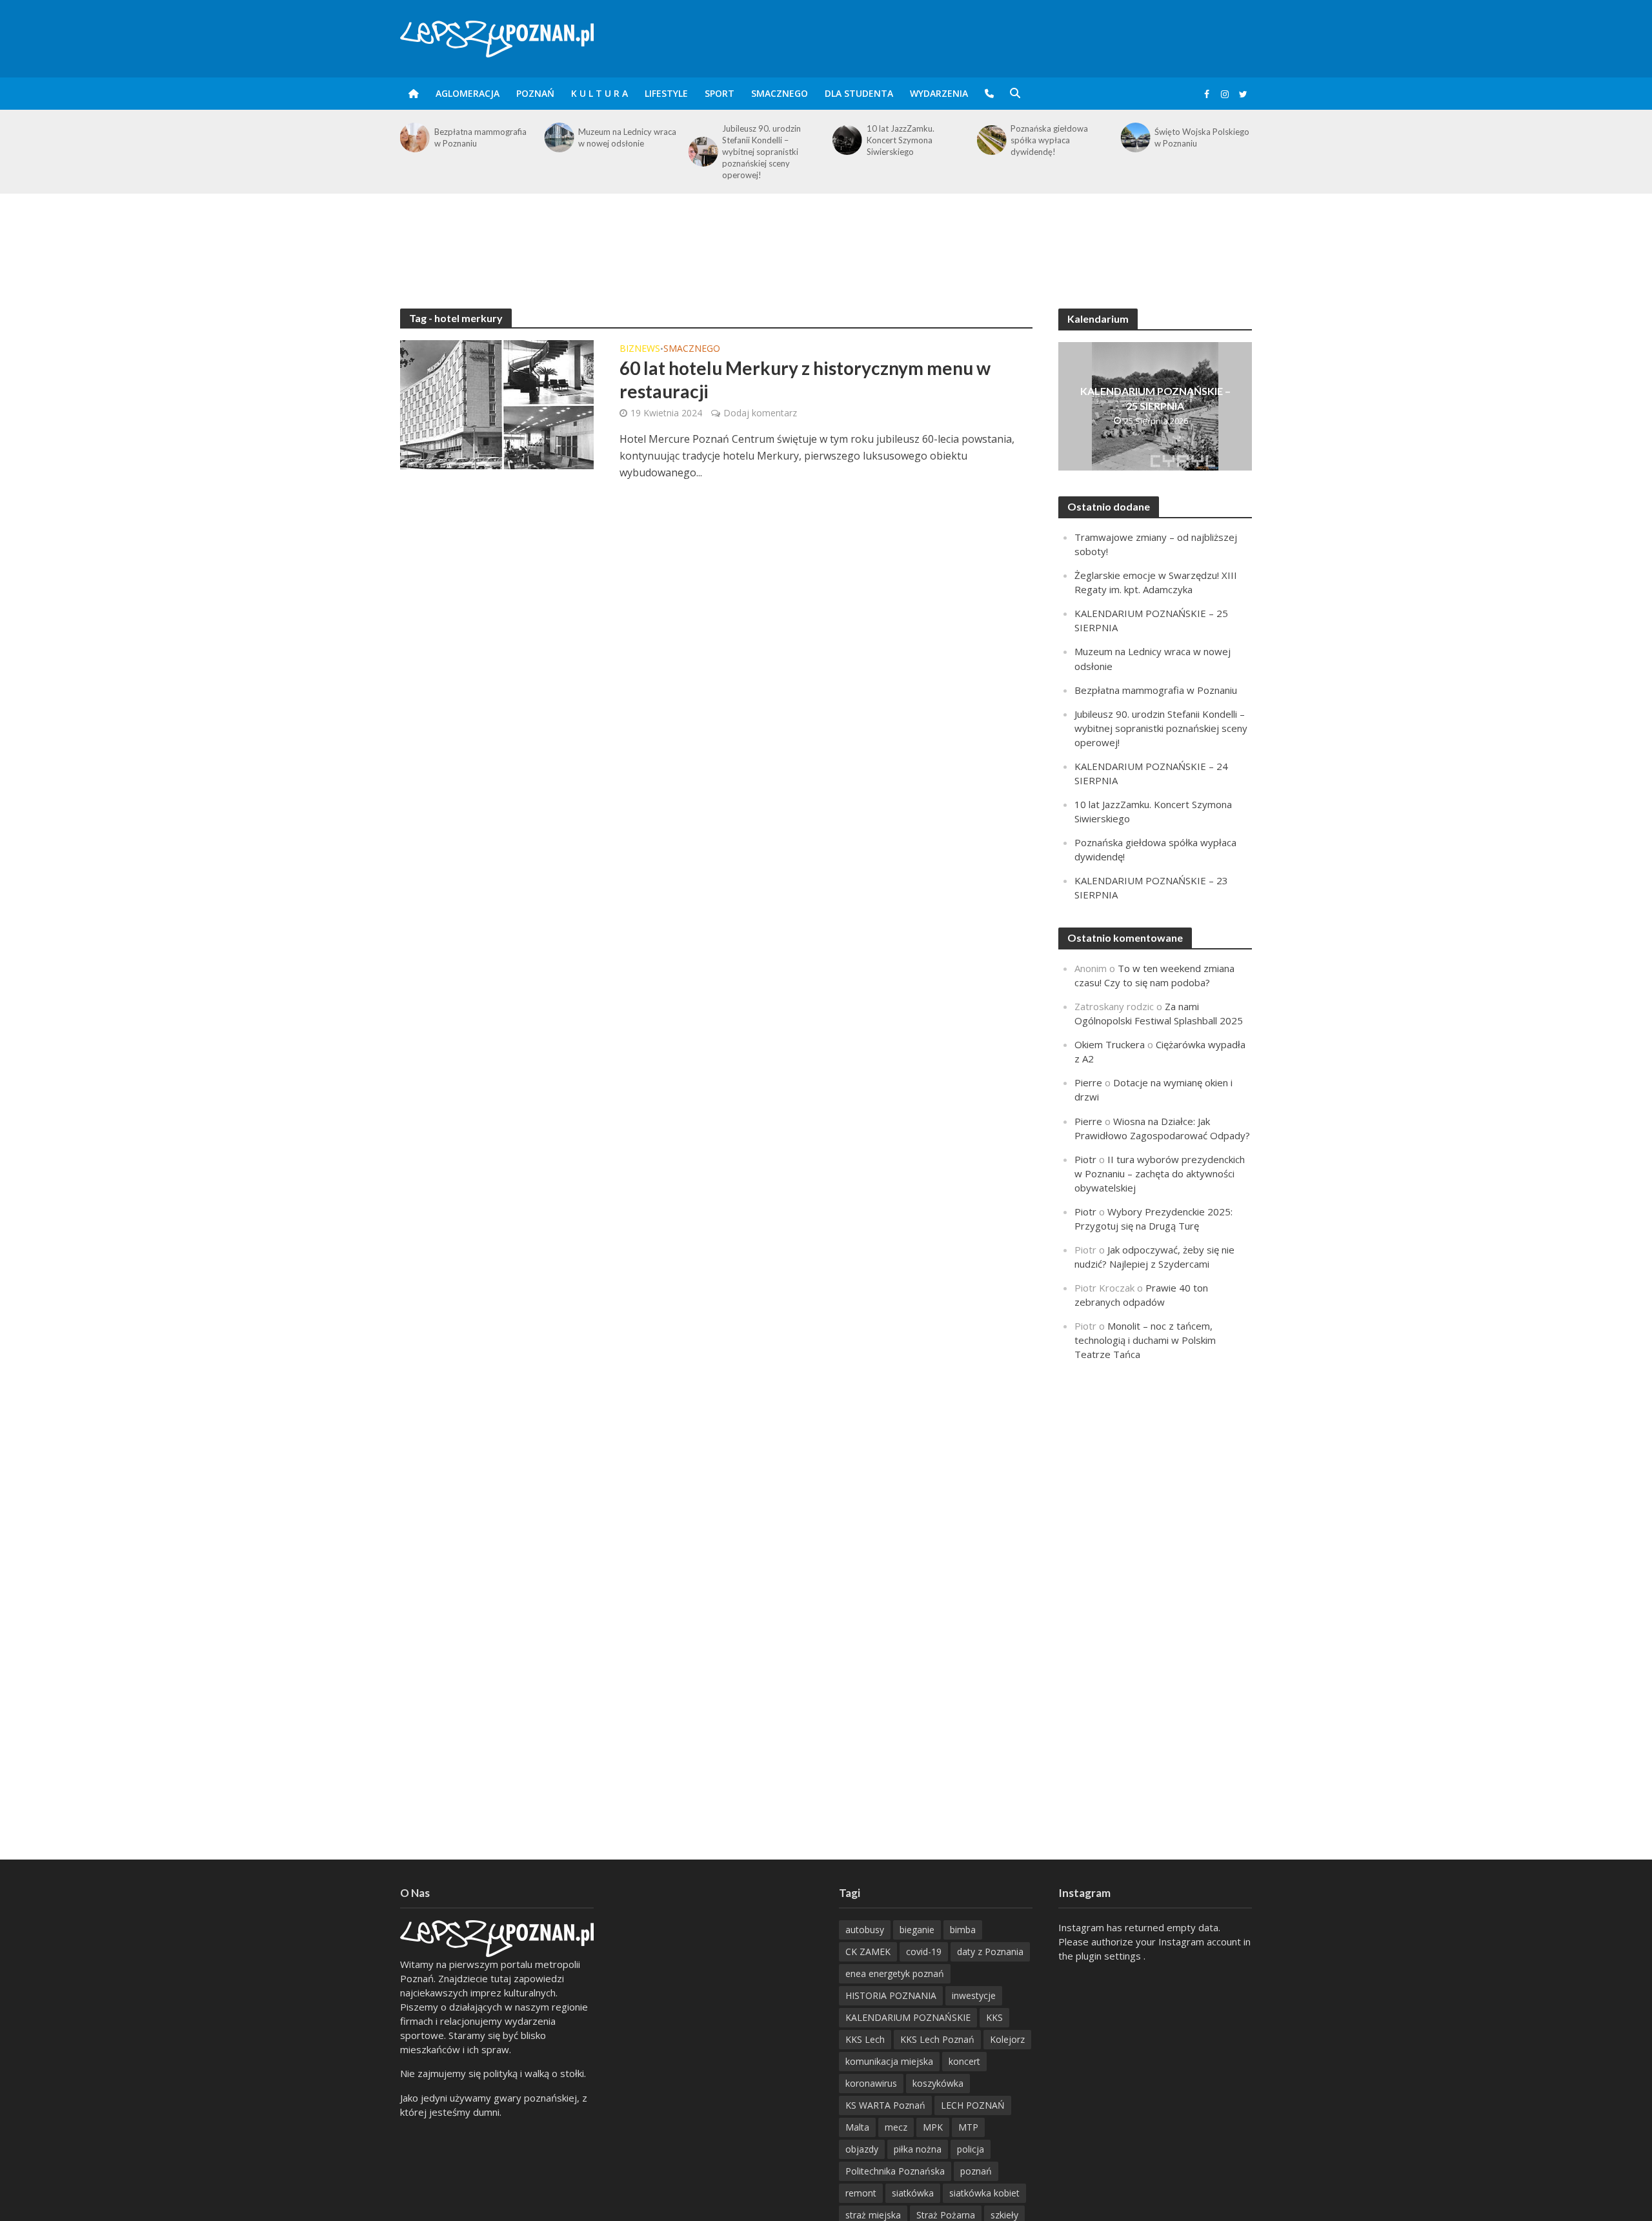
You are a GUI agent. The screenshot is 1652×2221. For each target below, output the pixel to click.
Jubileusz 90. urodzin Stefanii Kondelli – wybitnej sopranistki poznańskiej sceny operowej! (761, 152)
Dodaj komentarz (760, 413)
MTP (968, 2127)
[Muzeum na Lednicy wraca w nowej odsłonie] (558, 137)
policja (971, 2149)
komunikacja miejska (889, 2061)
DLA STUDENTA (859, 93)
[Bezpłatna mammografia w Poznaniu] (414, 137)
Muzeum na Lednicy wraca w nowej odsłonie (627, 137)
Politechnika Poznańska (895, 2171)
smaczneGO (780, 93)
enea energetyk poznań (895, 1973)
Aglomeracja (468, 93)
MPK (933, 2127)
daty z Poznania (990, 1952)
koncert (964, 2061)
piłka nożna (918, 2149)
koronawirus (871, 2083)
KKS (994, 2017)
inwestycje (974, 1995)
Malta (857, 2127)
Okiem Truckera (1110, 1044)
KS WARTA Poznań (885, 2105)
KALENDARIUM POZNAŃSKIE (908, 2017)
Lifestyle (666, 93)
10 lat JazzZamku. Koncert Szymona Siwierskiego (901, 140)
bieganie (917, 1930)
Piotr (1085, 1159)
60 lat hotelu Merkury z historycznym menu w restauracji (805, 380)
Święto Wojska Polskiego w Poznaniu (1202, 137)
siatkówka (913, 2193)
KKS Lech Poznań (937, 2039)
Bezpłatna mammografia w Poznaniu (480, 137)
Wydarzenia (939, 93)
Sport (720, 93)
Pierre (1088, 1082)
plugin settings (1110, 1956)
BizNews (640, 349)
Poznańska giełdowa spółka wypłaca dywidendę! (1049, 140)
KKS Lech (865, 2039)
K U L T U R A (599, 93)
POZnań (535, 93)
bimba (963, 1930)
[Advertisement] (826, 236)
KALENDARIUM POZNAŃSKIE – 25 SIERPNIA (1155, 398)
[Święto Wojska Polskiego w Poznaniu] (1135, 137)
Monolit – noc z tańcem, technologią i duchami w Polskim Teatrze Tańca (1145, 1340)
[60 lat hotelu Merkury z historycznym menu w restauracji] (497, 403)
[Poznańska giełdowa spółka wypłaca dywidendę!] (990, 140)
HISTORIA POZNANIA (891, 1995)
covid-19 (924, 1952)
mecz (896, 2127)
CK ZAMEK (868, 1952)
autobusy (865, 1930)
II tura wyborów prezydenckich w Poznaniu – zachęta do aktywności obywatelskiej (1160, 1173)
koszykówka (938, 2083)
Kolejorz (1007, 2039)
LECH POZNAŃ (973, 2105)
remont (861, 2193)
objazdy (862, 2149)
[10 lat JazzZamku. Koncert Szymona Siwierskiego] (846, 140)
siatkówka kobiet (984, 2193)
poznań (976, 2171)
